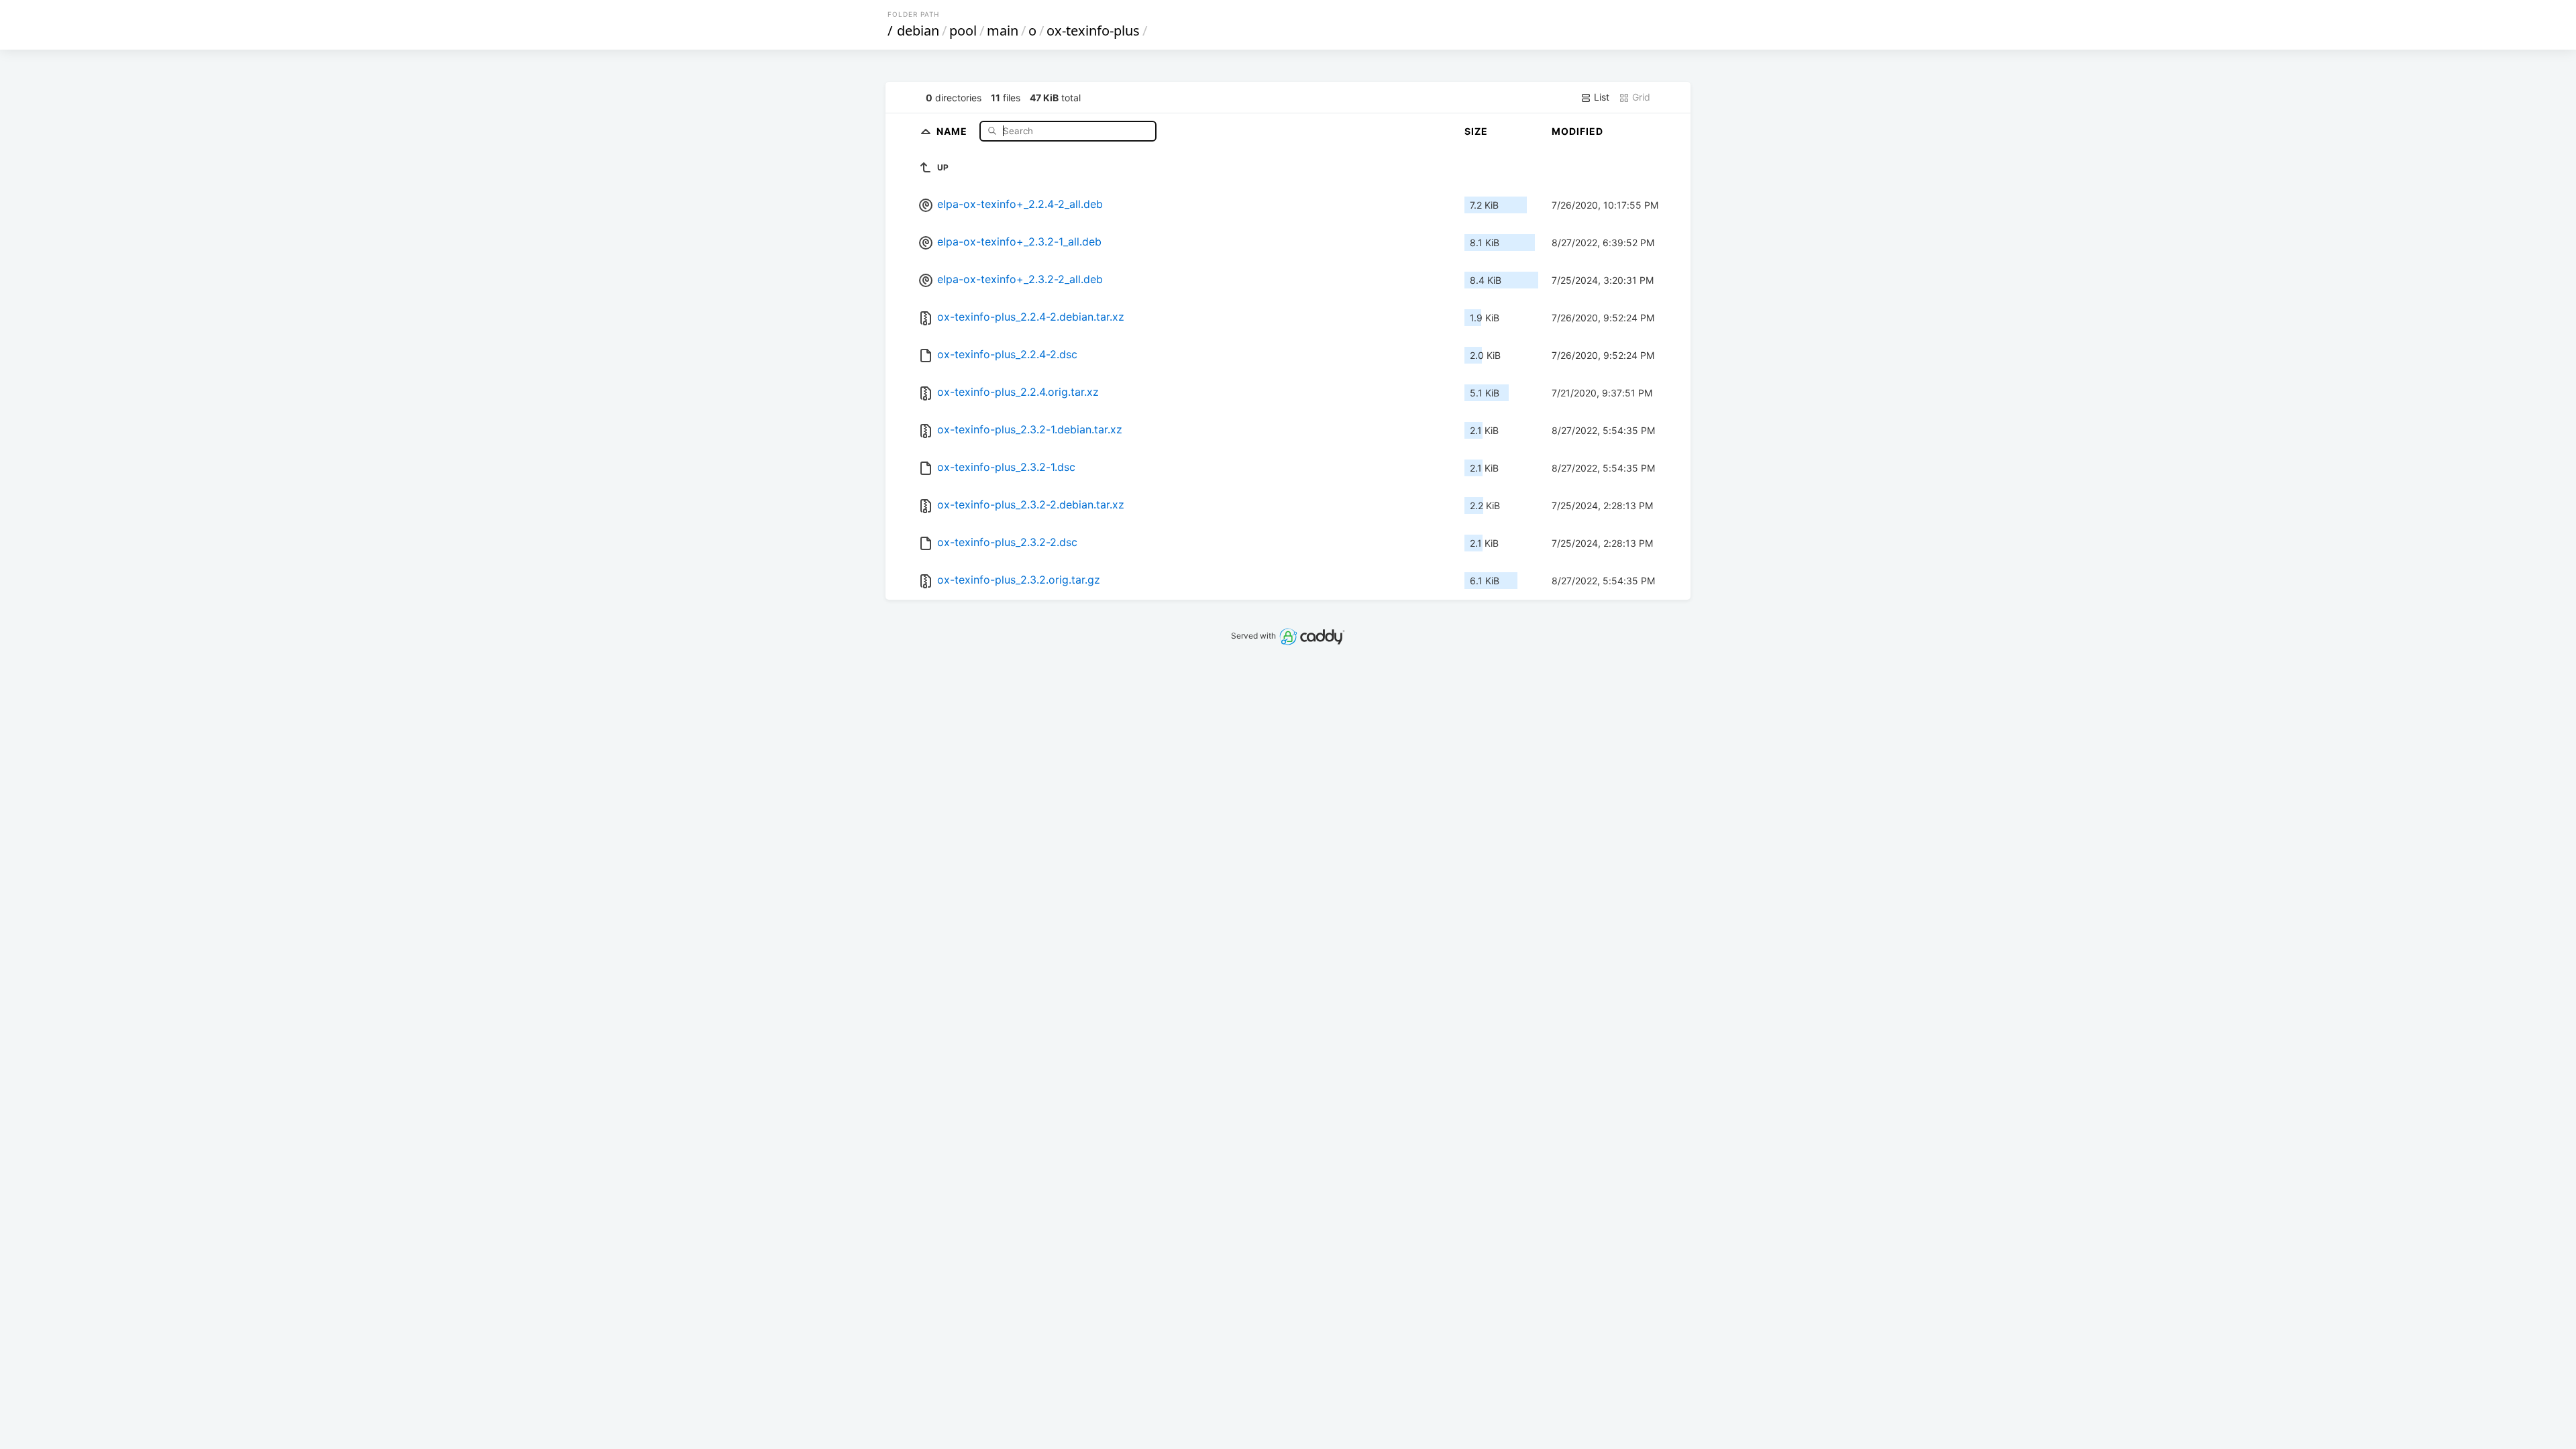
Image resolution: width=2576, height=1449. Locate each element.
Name (953, 130)
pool (963, 31)
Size (1476, 131)
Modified (1577, 131)
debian (918, 31)
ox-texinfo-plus (1093, 31)
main (1003, 31)
